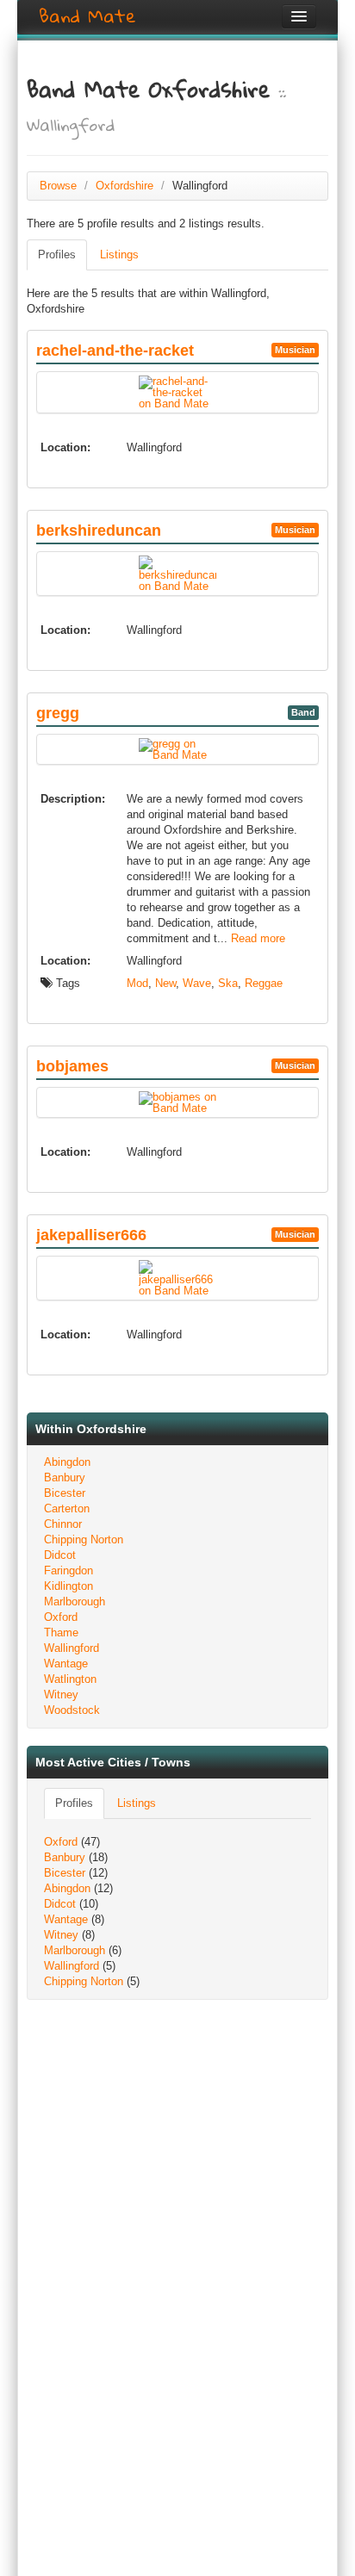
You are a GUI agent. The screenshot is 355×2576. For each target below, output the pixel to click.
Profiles (57, 254)
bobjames (72, 1066)
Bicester (65, 1493)
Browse (58, 186)
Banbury (65, 1477)
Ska (228, 983)
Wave (197, 983)
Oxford (61, 1617)
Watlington (70, 1679)
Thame (61, 1633)
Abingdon (67, 1462)
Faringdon (69, 1570)
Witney (61, 1695)
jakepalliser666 (91, 1235)
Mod (137, 983)
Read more (258, 938)
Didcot (60, 1555)
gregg (58, 713)
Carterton (67, 1508)
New (165, 983)
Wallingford (72, 1648)
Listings (119, 254)
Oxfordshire (125, 186)
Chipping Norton (84, 1539)
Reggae (264, 983)
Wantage (66, 1664)
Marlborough (75, 1601)
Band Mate (87, 16)
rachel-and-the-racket (115, 351)
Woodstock (72, 1710)
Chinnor (63, 1524)
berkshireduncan (99, 531)
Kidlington (69, 1586)
